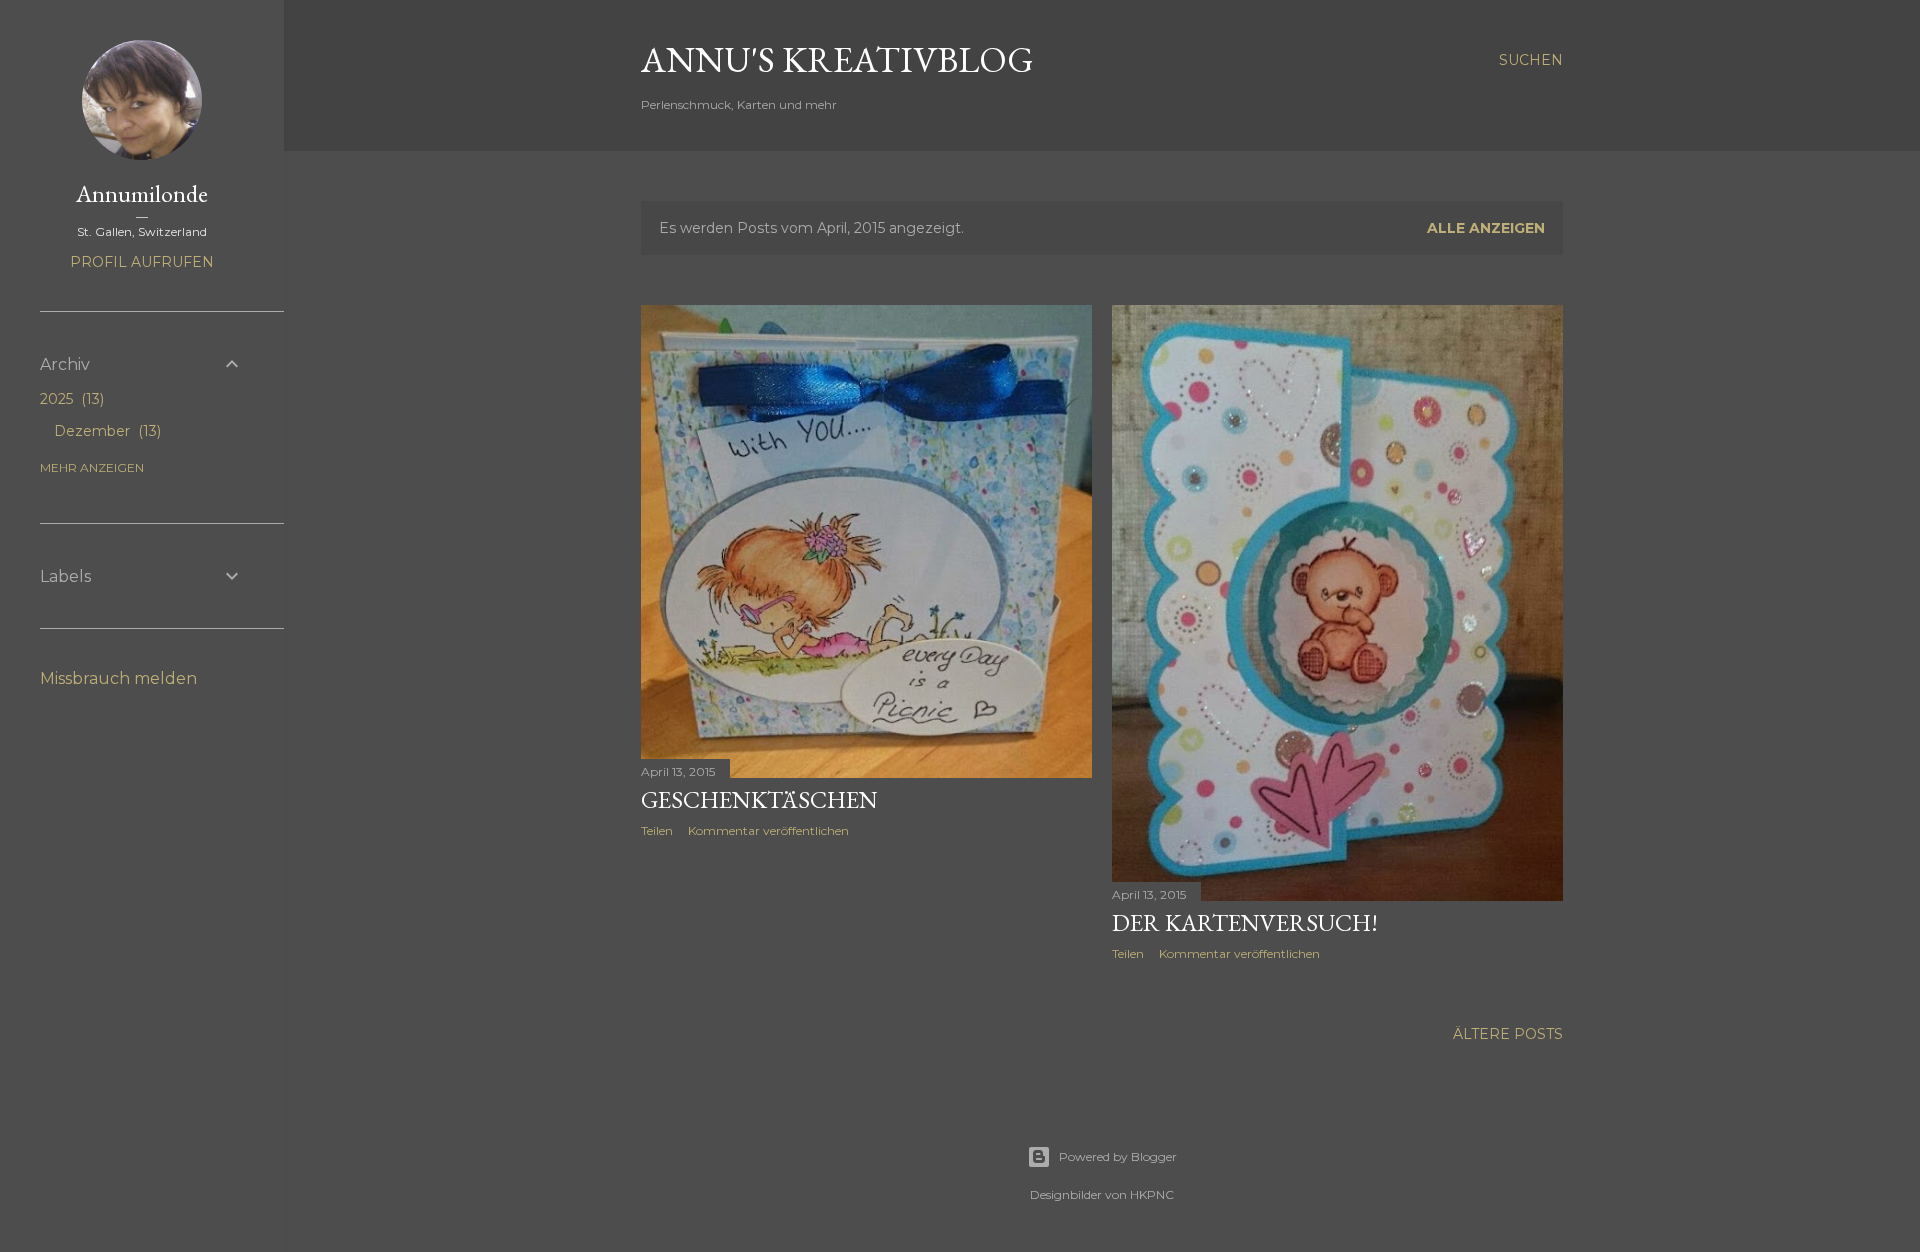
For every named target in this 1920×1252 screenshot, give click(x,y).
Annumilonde (142, 193)
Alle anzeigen (1486, 228)
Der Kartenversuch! (1245, 922)
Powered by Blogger (1118, 1156)
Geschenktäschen (759, 799)
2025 (70, 399)
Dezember (105, 431)
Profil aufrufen (142, 262)
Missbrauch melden (118, 678)
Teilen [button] (657, 830)
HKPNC (1152, 1194)
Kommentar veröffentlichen (768, 830)
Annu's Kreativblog (837, 59)
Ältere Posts (1508, 1034)
